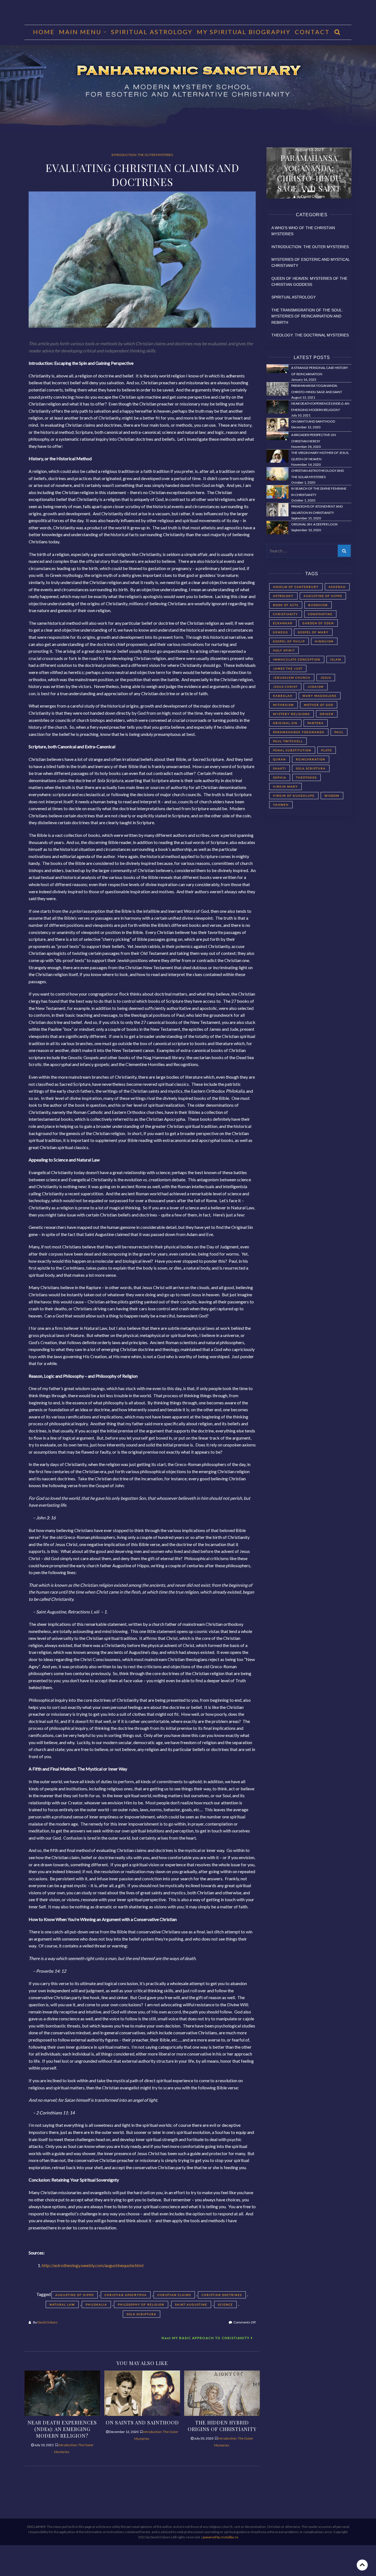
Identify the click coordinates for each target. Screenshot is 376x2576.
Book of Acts (286, 605)
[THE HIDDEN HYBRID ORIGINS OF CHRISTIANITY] (222, 2392)
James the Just (288, 668)
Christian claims (174, 2295)
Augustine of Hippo (75, 2295)
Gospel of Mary (313, 632)
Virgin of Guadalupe (294, 796)
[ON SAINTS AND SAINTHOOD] (142, 2392)
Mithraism (284, 705)
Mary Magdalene (320, 696)
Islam (336, 659)
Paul (339, 732)
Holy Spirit (284, 650)
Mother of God (319, 705)
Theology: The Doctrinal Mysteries (310, 335)
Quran (280, 759)
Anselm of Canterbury (296, 587)
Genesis (280, 632)
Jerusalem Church (292, 678)
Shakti (280, 768)
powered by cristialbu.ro (220, 2537)
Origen (327, 714)
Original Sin (285, 723)
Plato (327, 750)
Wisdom (332, 796)
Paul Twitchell (288, 741)
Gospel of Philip (289, 641)
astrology (283, 596)
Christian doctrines (222, 2295)
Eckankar (283, 623)
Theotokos (306, 777)
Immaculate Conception (297, 659)
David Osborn (47, 2322)
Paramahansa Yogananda (299, 732)
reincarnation (311, 759)
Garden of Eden (318, 623)
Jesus (326, 678)
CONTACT (312, 32)
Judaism (316, 687)
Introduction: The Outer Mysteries (142, 155)
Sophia (280, 777)
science (225, 2304)
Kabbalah (283, 696)
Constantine (320, 614)
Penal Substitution (292, 750)
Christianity (286, 614)
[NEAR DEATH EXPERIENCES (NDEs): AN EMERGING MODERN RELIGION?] (62, 2392)
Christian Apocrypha (126, 2295)
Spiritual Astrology (152, 32)
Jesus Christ (285, 687)
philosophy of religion (141, 2304)
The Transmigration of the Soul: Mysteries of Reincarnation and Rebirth (307, 316)
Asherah (337, 587)
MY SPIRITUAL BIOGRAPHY (244, 32)
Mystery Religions (291, 714)
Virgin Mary (285, 786)
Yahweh (281, 805)
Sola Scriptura (141, 2314)
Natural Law (62, 2304)
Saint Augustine (191, 2304)
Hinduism (324, 641)
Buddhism (318, 605)
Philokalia (96, 2304)
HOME (44, 32)
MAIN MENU (80, 32)
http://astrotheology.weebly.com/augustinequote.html (93, 2265)
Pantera (316, 723)
